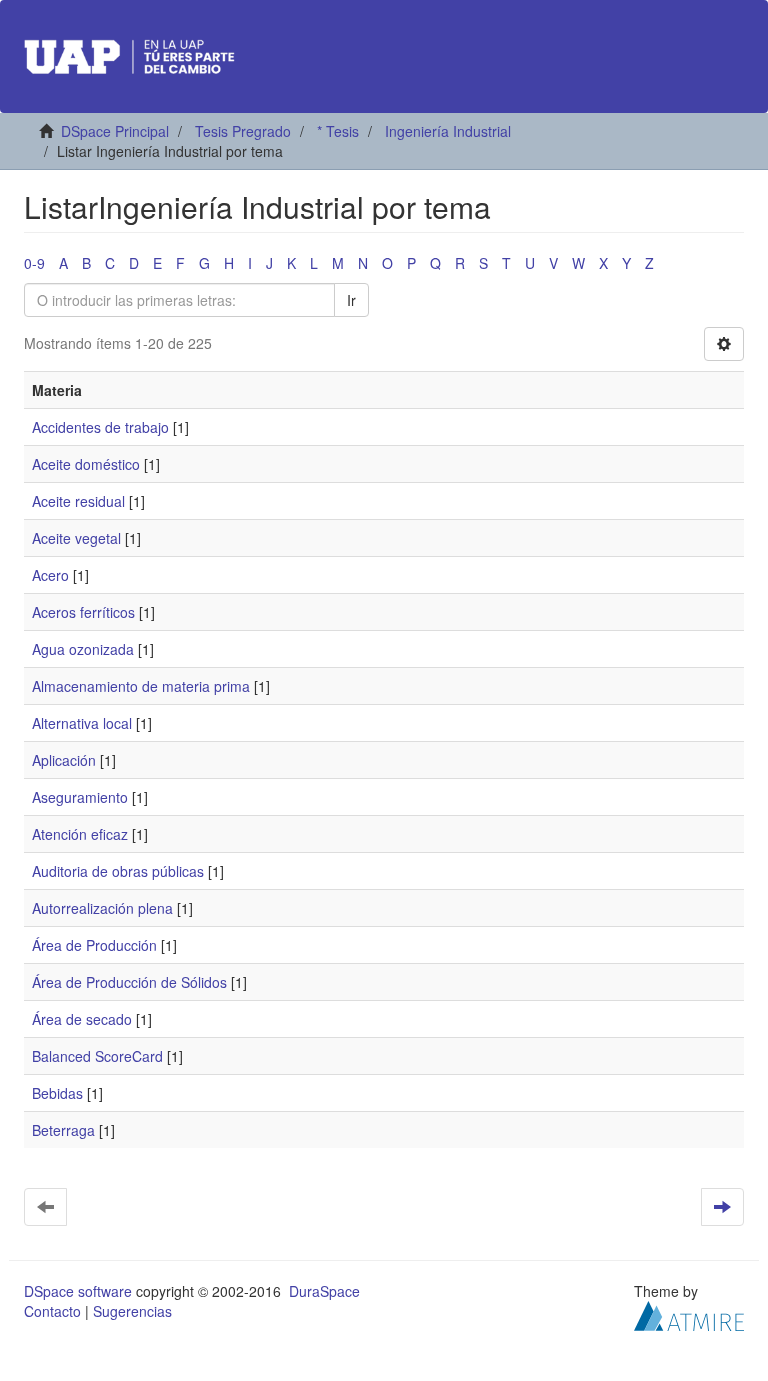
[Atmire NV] (689, 1314)
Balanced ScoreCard (97, 1056)
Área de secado (82, 1019)
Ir (351, 300)
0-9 (34, 263)
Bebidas (57, 1093)
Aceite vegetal (76, 538)
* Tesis (338, 131)
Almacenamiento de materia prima (141, 686)
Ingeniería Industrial (448, 131)
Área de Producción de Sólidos (129, 982)
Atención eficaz (80, 834)
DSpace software (78, 1291)
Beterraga (63, 1130)
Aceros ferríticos (83, 612)
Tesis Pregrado (243, 131)
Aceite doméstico (86, 464)
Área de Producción (94, 945)
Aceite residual (78, 501)
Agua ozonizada (83, 649)
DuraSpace (324, 1291)
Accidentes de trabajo (100, 427)
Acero (50, 575)
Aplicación (64, 760)
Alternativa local (82, 723)
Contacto (52, 1311)
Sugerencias (132, 1311)
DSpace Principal (115, 131)
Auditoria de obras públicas (118, 871)
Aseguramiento (80, 797)
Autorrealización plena (102, 908)
